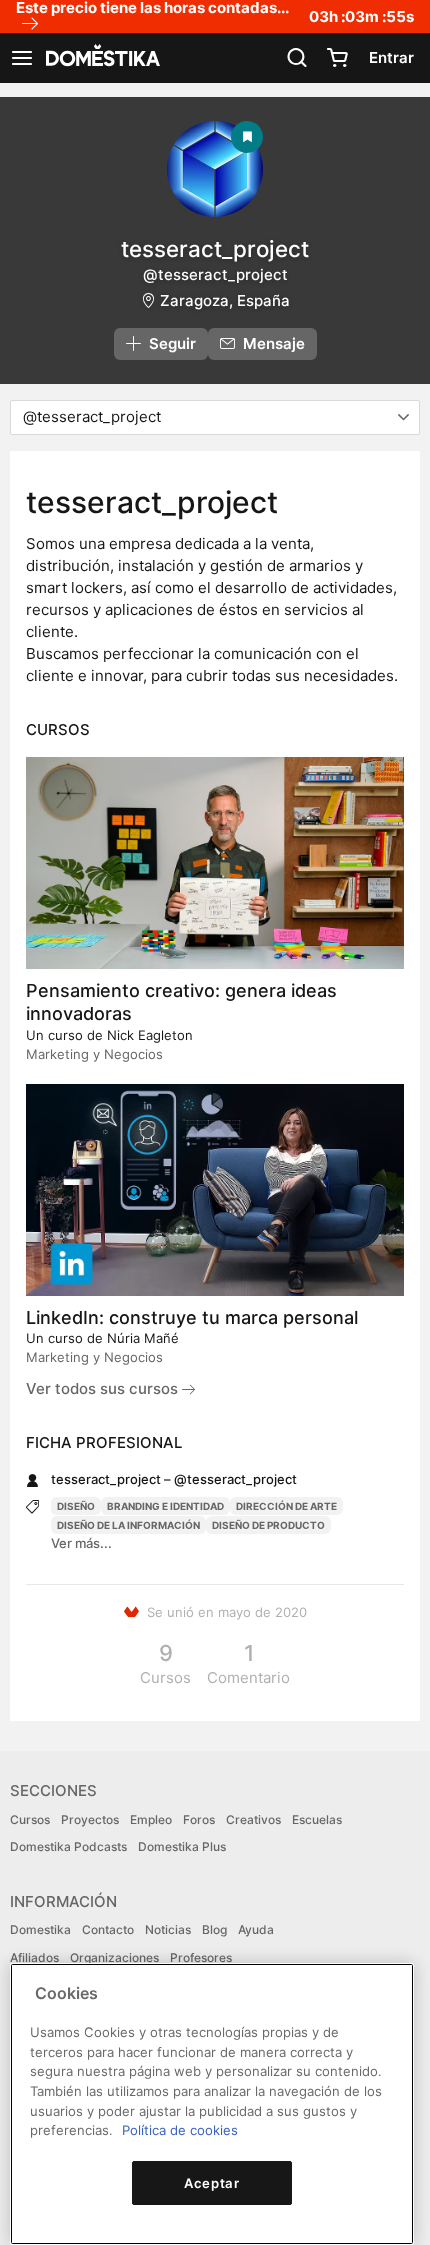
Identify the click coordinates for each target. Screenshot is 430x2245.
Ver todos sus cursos (104, 1388)
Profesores (201, 1957)
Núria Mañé (143, 1338)
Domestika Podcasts (68, 1846)
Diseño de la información (128, 1525)
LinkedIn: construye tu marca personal (192, 1317)
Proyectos (90, 1819)
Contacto (108, 1929)
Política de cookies (180, 2130)
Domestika (40, 1929)
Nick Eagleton (150, 1035)
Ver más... (81, 1543)
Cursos (30, 1819)
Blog (214, 1929)
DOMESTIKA (101, 58)
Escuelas (317, 1819)
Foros (199, 1819)
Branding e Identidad (165, 1506)
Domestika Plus (182, 1846)
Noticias (168, 1929)
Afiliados (34, 1957)
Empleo (151, 1819)
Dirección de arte (286, 1506)
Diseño (76, 1506)
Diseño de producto (268, 1525)
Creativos (253, 1819)
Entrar (391, 57)
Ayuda (256, 1929)
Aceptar (212, 2183)
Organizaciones (114, 1957)
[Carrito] (337, 58)
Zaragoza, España (225, 300)
